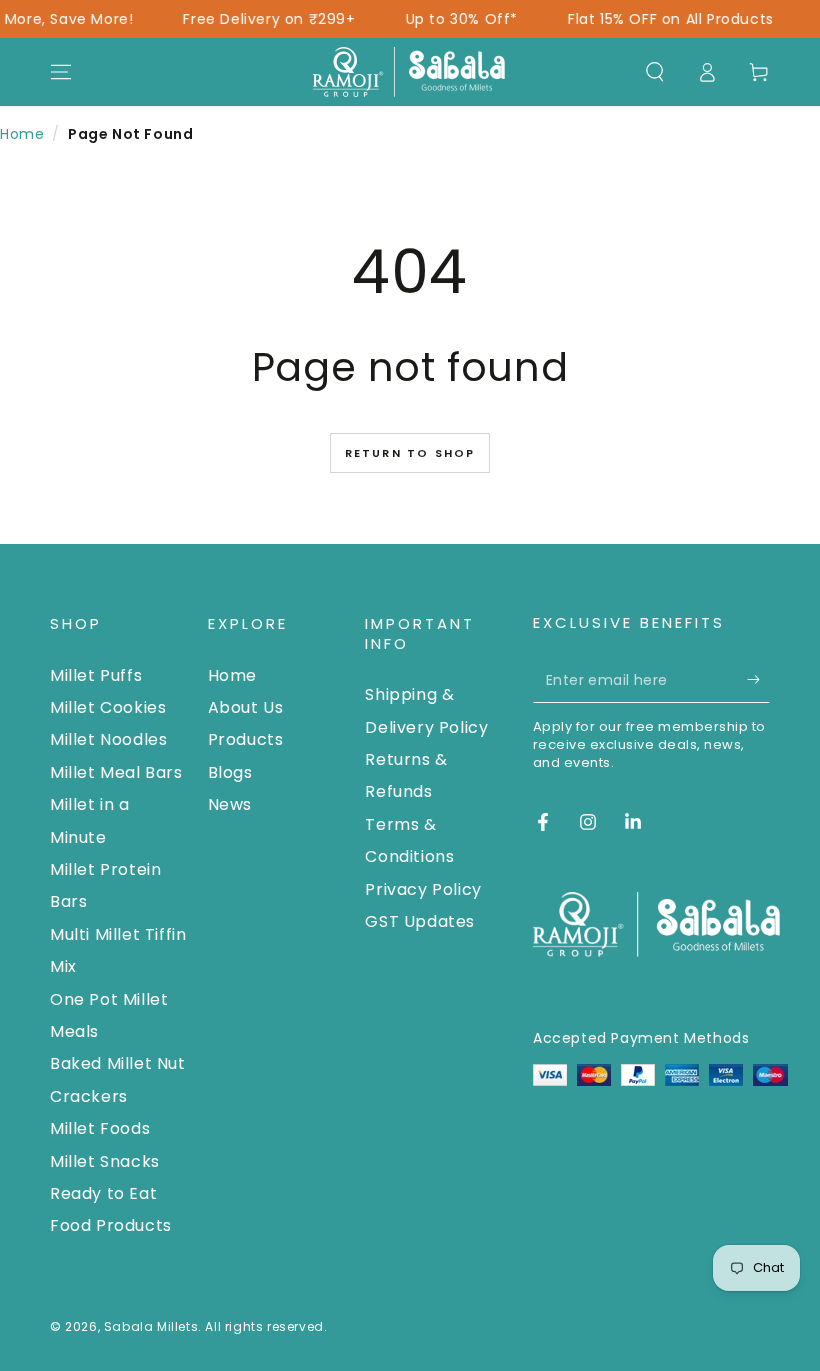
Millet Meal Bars (116, 772)
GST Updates (420, 921)
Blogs (230, 772)
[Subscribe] (758, 680)
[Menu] (61, 72)
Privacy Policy (423, 889)
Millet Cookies (108, 707)
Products (246, 739)
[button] (655, 72)
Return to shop (410, 453)
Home (22, 134)
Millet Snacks (105, 1161)
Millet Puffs (96, 675)
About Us (246, 707)
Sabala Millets (151, 1326)
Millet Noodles (108, 739)
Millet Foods (100, 1128)
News (230, 804)
